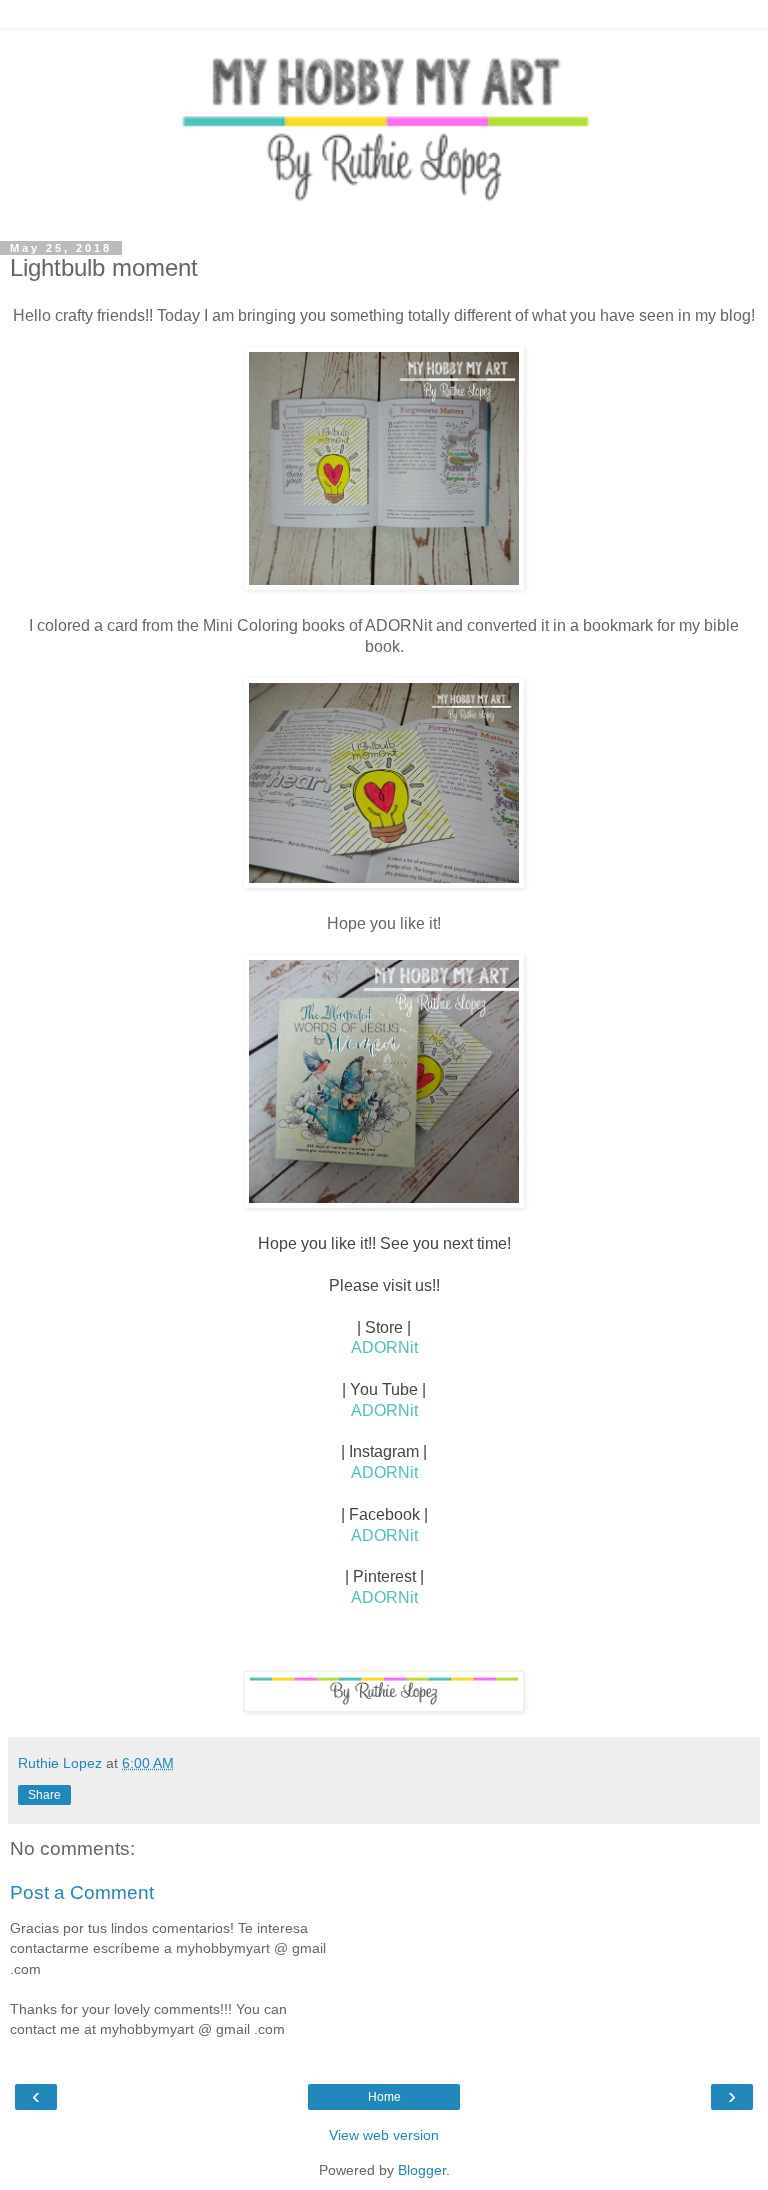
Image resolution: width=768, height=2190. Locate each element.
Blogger (422, 2170)
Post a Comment (82, 1892)
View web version (384, 2135)
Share (44, 1795)
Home (384, 2097)
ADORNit (384, 1347)
